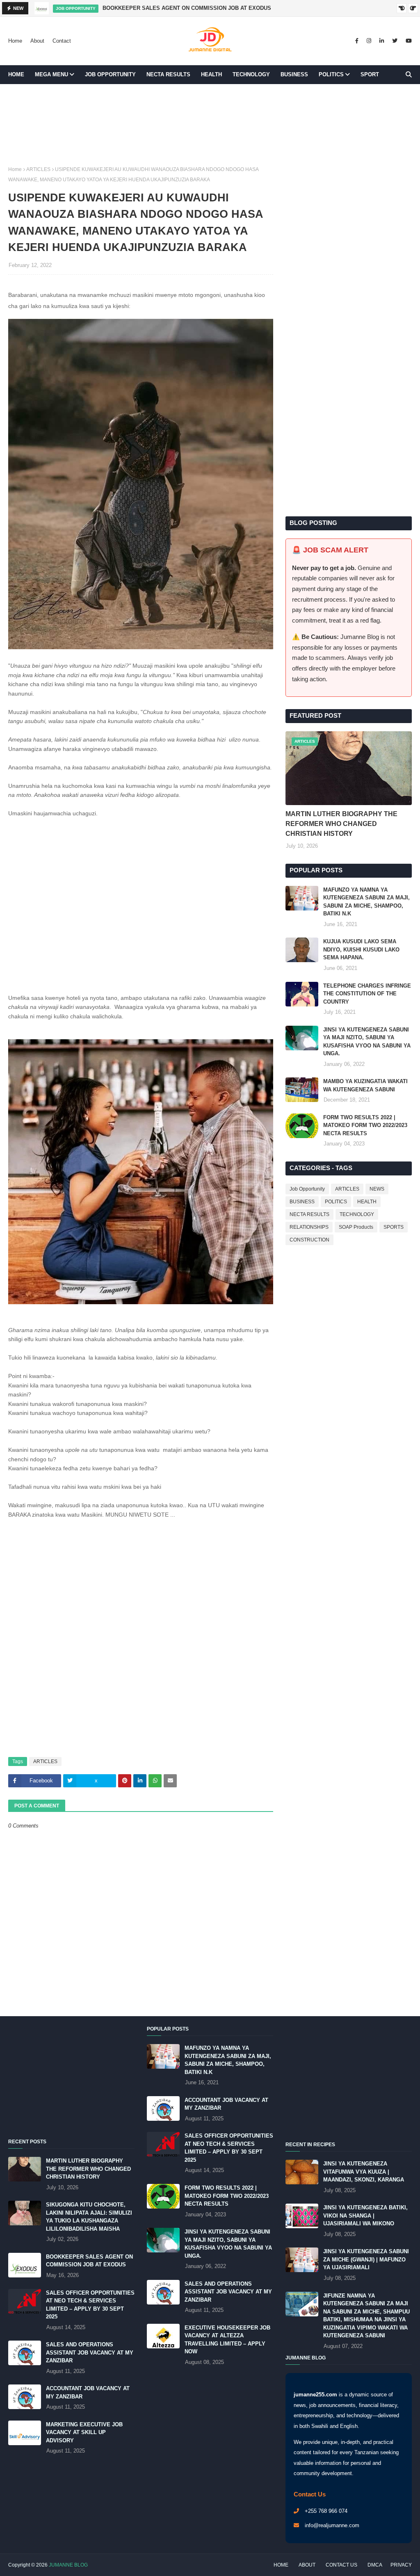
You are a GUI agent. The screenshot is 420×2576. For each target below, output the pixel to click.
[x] (395, 41)
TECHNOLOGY (357, 1214)
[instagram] (369, 41)
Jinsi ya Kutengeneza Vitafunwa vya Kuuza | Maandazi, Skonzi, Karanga (364, 2172)
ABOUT (307, 2565)
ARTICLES (38, 169)
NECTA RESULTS (309, 1214)
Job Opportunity (307, 1189)
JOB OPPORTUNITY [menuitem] (110, 74)
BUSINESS (302, 1202)
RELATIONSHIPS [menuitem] (35, 93)
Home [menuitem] (16, 74)
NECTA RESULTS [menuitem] (168, 74)
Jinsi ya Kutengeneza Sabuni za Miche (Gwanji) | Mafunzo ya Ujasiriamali (366, 2259)
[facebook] (357, 41)
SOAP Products (356, 1227)
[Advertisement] (210, 134)
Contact (62, 41)
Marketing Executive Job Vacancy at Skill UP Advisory (84, 2432)
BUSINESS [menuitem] (294, 74)
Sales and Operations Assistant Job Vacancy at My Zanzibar (90, 2352)
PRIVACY (401, 2565)
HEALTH (367, 1202)
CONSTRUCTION (309, 1240)
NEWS (377, 1189)
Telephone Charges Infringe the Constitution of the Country (367, 994)
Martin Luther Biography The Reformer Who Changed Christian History (341, 824)
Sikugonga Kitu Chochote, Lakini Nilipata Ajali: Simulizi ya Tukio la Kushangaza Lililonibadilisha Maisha (89, 2217)
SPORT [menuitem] (370, 74)
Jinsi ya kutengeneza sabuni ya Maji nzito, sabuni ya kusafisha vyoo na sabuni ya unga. (367, 1042)
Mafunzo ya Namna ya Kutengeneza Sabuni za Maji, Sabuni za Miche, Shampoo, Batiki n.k (366, 902)
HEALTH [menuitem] (211, 74)
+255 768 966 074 (326, 2511)
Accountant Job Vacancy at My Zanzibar (88, 2392)
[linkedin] (382, 41)
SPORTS (394, 1227)
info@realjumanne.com (332, 2525)
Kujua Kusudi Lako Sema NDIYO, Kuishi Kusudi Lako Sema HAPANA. (361, 949)
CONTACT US (341, 2565)
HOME (281, 2565)
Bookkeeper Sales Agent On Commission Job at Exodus (187, 8)
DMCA (375, 2565)
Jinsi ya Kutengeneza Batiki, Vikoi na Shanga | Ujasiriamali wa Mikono (365, 2215)
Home (15, 41)
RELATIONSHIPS (309, 1227)
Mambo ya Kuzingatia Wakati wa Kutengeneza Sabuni (365, 1085)
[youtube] (408, 41)
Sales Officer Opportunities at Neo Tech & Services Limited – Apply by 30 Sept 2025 (90, 2305)
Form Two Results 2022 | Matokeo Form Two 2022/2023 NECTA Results (365, 1125)
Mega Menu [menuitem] (51, 74)
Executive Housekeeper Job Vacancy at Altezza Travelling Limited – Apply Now (227, 2340)
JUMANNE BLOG (68, 2565)
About (37, 41)
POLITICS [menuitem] (331, 74)
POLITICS (336, 1202)
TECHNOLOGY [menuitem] (251, 74)
